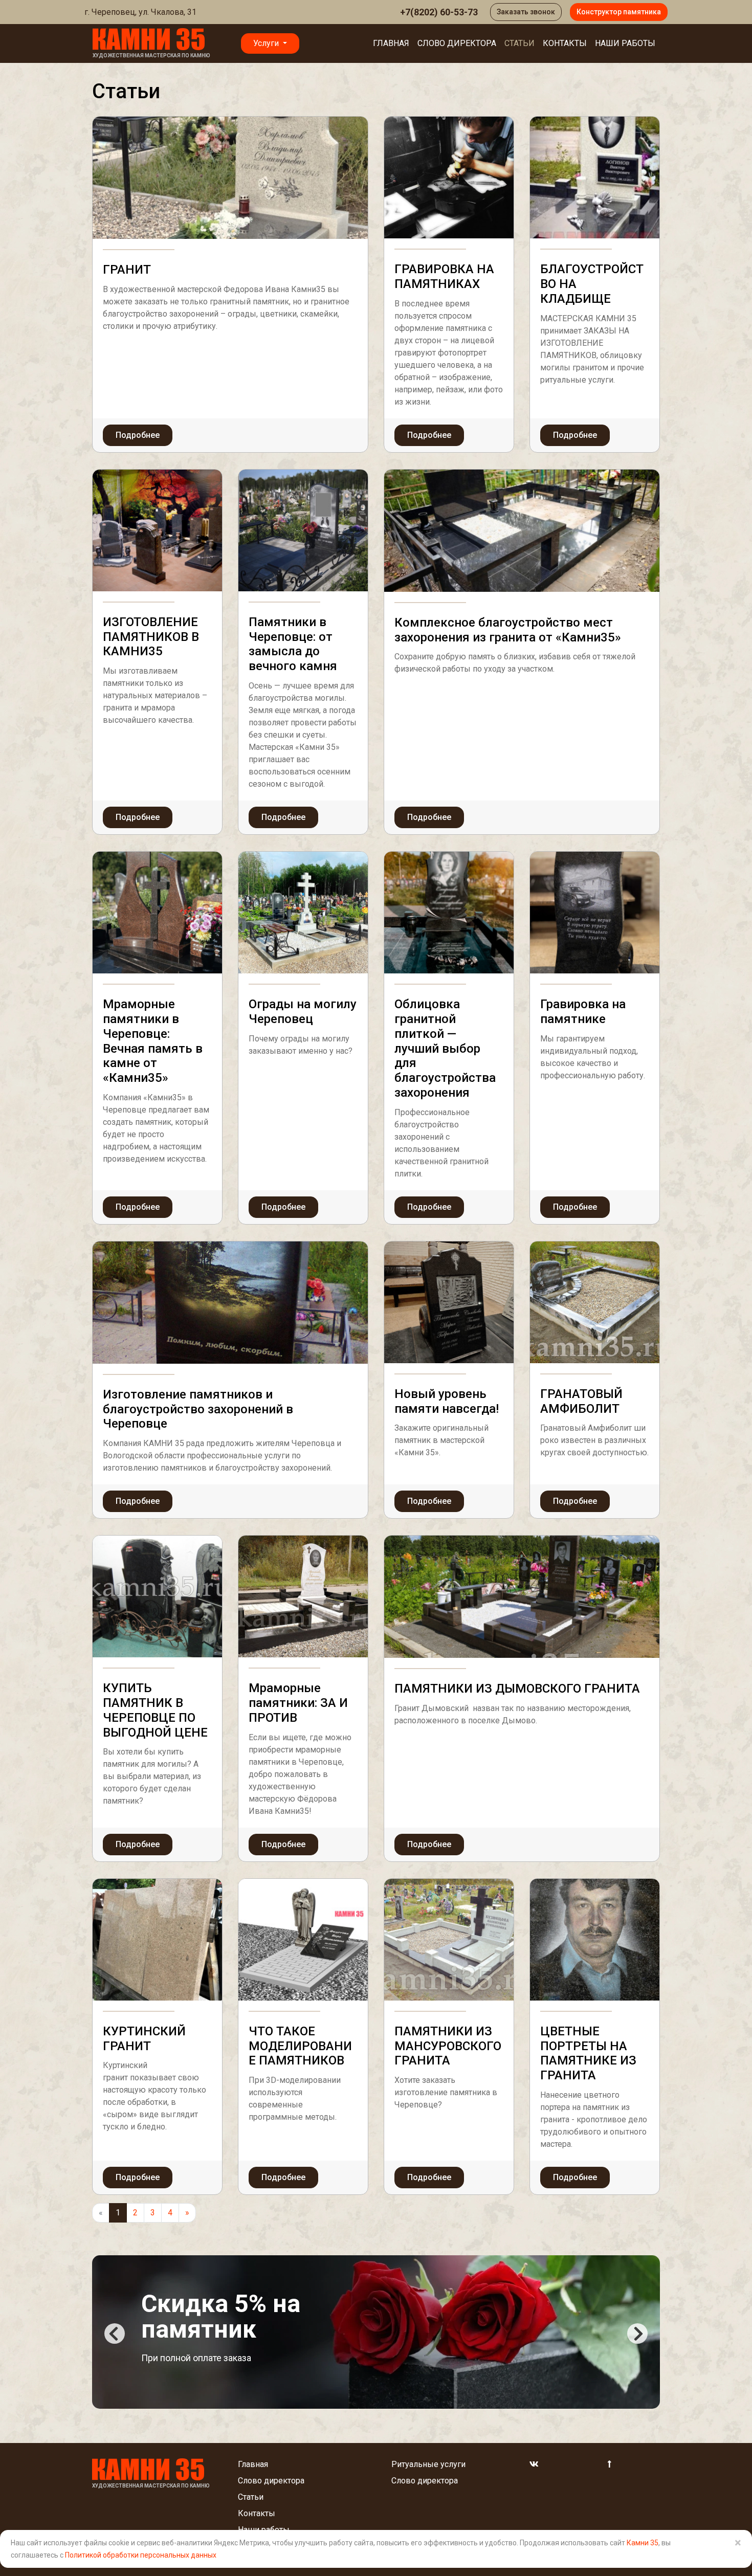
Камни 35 (643, 2543)
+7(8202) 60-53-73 (439, 12)
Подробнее (138, 435)
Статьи (519, 43)
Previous (115, 2334)
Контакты (565, 43)
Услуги (267, 43)
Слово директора (457, 43)
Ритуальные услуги (428, 2464)
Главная (391, 43)
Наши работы (625, 43)
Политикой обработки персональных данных (141, 2555)
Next (637, 2334)
